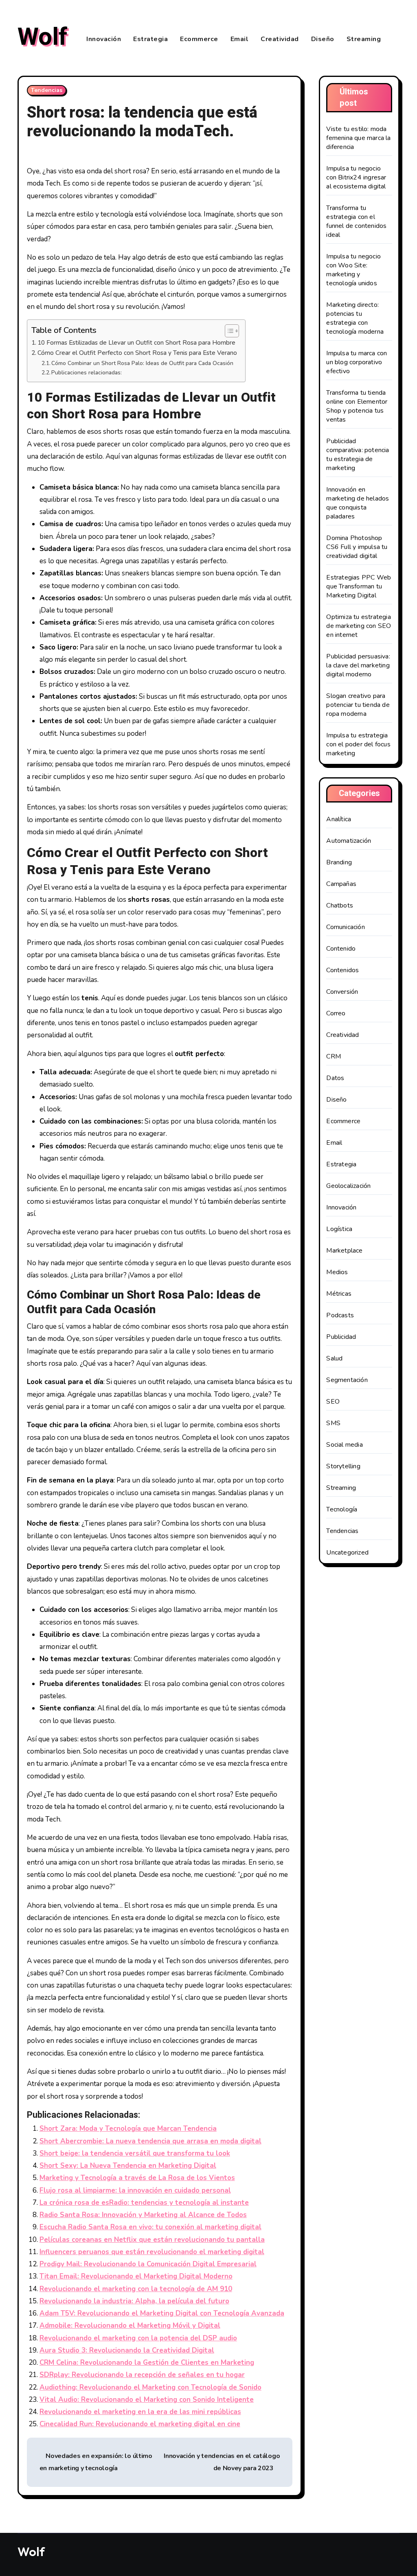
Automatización (349, 841)
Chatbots (340, 905)
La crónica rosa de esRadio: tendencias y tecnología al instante (144, 2203)
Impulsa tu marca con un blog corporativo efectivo (357, 362)
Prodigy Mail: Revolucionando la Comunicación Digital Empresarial (148, 2264)
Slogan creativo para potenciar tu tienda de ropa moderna (358, 705)
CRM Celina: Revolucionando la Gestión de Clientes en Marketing (147, 2363)
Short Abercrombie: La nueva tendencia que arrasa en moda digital (150, 2141)
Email (240, 39)
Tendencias (47, 90)
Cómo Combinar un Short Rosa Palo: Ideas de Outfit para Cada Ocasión (142, 363)
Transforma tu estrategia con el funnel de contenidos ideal (356, 221)
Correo (336, 1013)
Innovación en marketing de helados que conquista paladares (358, 503)
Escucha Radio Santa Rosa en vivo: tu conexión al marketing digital (150, 2227)
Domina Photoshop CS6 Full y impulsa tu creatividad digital (357, 547)
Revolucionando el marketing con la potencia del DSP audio (138, 2338)
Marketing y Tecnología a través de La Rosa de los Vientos (137, 2178)
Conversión (342, 992)
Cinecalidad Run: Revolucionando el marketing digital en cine (140, 2424)
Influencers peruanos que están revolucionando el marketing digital (152, 2252)
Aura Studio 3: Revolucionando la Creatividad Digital (127, 2350)
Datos (335, 1078)
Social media (344, 1445)
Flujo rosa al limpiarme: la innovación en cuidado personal (135, 2190)
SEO (333, 1402)
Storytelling (343, 1466)
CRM (334, 1056)
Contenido (341, 949)
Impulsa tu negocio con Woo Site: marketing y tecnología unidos (353, 270)
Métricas (339, 1294)
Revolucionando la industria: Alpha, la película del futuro (134, 2301)
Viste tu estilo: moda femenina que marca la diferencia (358, 138)
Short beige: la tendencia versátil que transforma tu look (135, 2153)
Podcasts (340, 1315)
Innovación (104, 39)
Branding (339, 862)
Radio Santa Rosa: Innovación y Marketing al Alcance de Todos (143, 2215)
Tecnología (342, 1509)
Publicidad (341, 1337)
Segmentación (347, 1380)
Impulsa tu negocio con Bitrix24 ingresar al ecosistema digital (356, 177)
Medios (337, 1272)
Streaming (364, 39)
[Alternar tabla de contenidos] (228, 331)
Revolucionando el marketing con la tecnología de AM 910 (136, 2289)
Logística (339, 1229)
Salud (334, 1358)
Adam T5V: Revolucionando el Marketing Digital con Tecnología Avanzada (162, 2313)
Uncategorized (347, 1553)
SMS (333, 1423)
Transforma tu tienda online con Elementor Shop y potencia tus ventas (357, 406)
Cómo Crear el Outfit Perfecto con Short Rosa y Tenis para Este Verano (137, 353)
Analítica (339, 819)
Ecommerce (199, 39)
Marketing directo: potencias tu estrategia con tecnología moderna (355, 318)
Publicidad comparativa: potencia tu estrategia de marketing (358, 455)
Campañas (341, 884)
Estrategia (150, 39)
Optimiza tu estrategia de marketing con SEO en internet (359, 626)
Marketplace (344, 1251)
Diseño (323, 39)
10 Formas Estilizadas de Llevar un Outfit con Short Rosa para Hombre (136, 342)
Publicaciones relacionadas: (87, 373)
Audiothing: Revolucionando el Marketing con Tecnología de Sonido (150, 2387)
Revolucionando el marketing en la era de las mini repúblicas (140, 2412)
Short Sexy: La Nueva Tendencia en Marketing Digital (128, 2166)
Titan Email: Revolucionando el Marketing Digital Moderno (136, 2276)
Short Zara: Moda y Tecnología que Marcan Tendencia (128, 2129)
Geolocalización (348, 1186)
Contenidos (342, 970)
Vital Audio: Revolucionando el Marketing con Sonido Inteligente (147, 2400)
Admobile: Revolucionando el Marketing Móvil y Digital (130, 2326)
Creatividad (280, 39)
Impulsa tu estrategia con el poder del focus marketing (358, 744)
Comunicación (345, 927)
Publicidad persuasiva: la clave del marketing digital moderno (358, 665)
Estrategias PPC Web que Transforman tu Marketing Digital (359, 586)
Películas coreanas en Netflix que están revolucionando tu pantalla (152, 2240)
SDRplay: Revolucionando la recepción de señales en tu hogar (142, 2375)
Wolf (43, 37)
